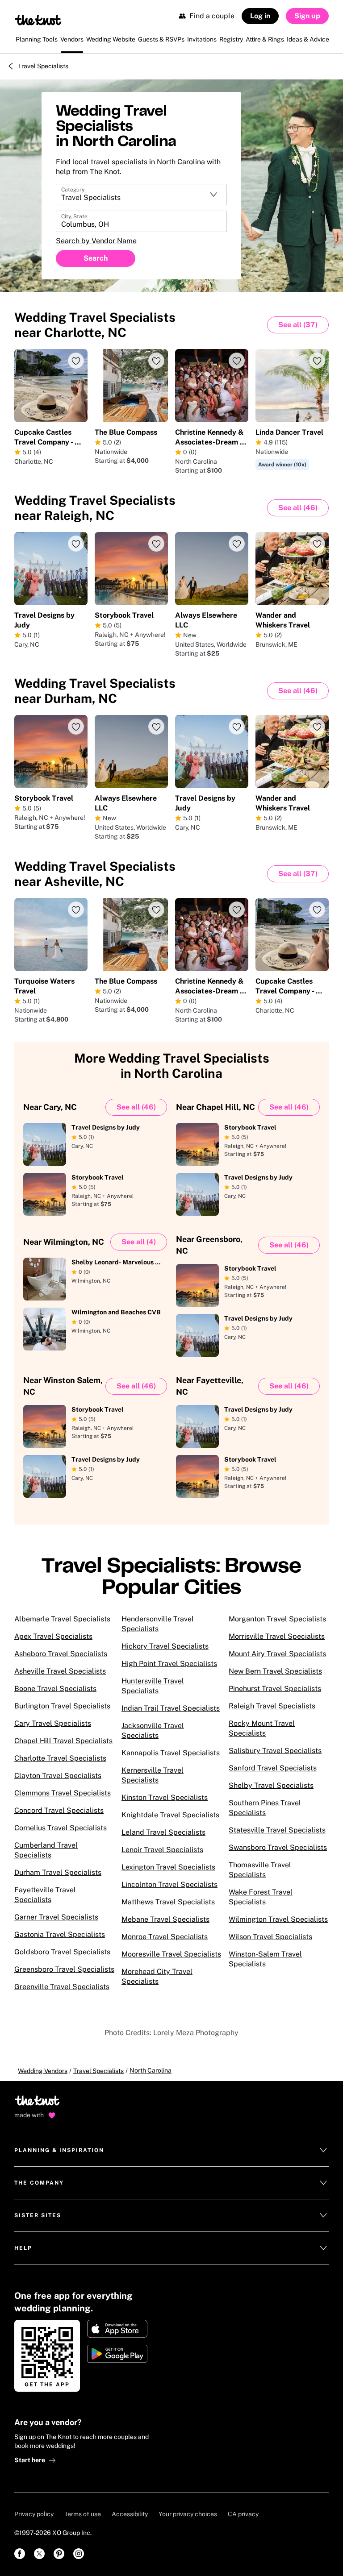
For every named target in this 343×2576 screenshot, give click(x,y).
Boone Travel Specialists (55, 1689)
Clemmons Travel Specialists (63, 1793)
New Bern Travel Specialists (275, 1671)
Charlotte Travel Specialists (60, 1758)
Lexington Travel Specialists (168, 1867)
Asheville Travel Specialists (60, 1671)
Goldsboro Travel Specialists (62, 1952)
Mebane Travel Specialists (165, 1919)
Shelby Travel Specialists (271, 1785)
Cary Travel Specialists (53, 1723)
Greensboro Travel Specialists (64, 1969)
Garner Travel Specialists (56, 1917)
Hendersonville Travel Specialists (158, 1624)
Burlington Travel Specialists (62, 1706)
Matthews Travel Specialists (168, 1902)
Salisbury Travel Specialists (275, 1751)
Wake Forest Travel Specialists (261, 1897)
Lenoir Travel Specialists (162, 1850)
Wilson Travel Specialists (270, 1937)
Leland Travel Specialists (163, 1832)
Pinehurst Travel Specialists (275, 1689)
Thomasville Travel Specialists (260, 1870)
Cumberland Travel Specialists (46, 1850)
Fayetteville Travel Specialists (45, 1895)
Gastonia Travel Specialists (60, 1934)
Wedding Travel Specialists (95, 325)
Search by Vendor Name (96, 241)
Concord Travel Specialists (59, 1810)
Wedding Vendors (43, 2071)
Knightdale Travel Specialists (170, 1815)
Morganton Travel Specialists (277, 1619)
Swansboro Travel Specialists (278, 1847)
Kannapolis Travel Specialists (171, 1753)
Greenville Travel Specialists (62, 1987)
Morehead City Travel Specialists (157, 1976)
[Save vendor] (76, 361)
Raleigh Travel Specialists (272, 1706)
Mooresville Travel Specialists (171, 1954)
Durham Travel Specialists (58, 1872)
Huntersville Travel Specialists (153, 1686)
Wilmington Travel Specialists (278, 1919)
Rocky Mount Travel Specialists (262, 1728)
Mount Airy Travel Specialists (277, 1654)
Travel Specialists (43, 66)
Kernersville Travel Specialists (153, 1775)
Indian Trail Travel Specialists (171, 1708)
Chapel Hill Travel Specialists (63, 1741)
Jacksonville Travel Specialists (153, 1730)
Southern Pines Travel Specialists (265, 1808)
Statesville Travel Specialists (277, 1830)
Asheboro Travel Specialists (61, 1654)
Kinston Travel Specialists (165, 1797)
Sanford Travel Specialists (273, 1768)
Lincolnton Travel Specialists (169, 1884)
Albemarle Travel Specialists (62, 1619)
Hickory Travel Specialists (165, 1646)
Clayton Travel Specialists (58, 1776)
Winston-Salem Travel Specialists (265, 1959)
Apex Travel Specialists (53, 1636)
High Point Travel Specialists (169, 1664)
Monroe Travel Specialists (165, 1937)
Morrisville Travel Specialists (277, 1636)
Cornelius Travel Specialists (61, 1828)
